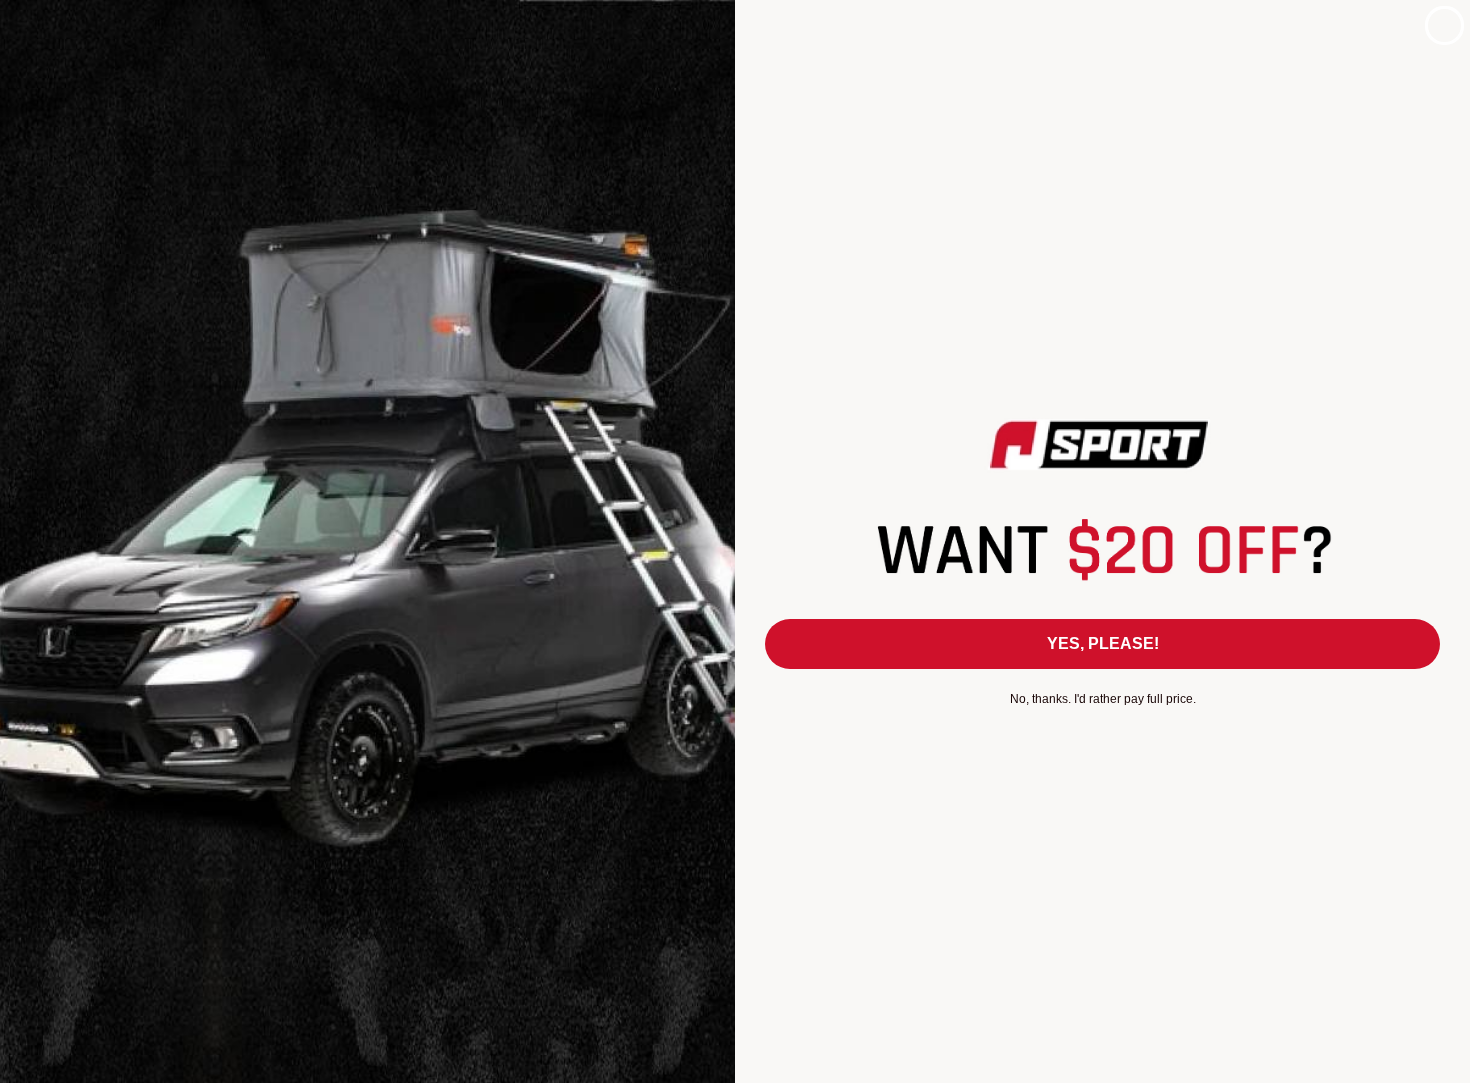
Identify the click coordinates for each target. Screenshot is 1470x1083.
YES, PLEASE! (1103, 643)
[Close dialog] (1444, 25)
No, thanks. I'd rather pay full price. (1103, 699)
